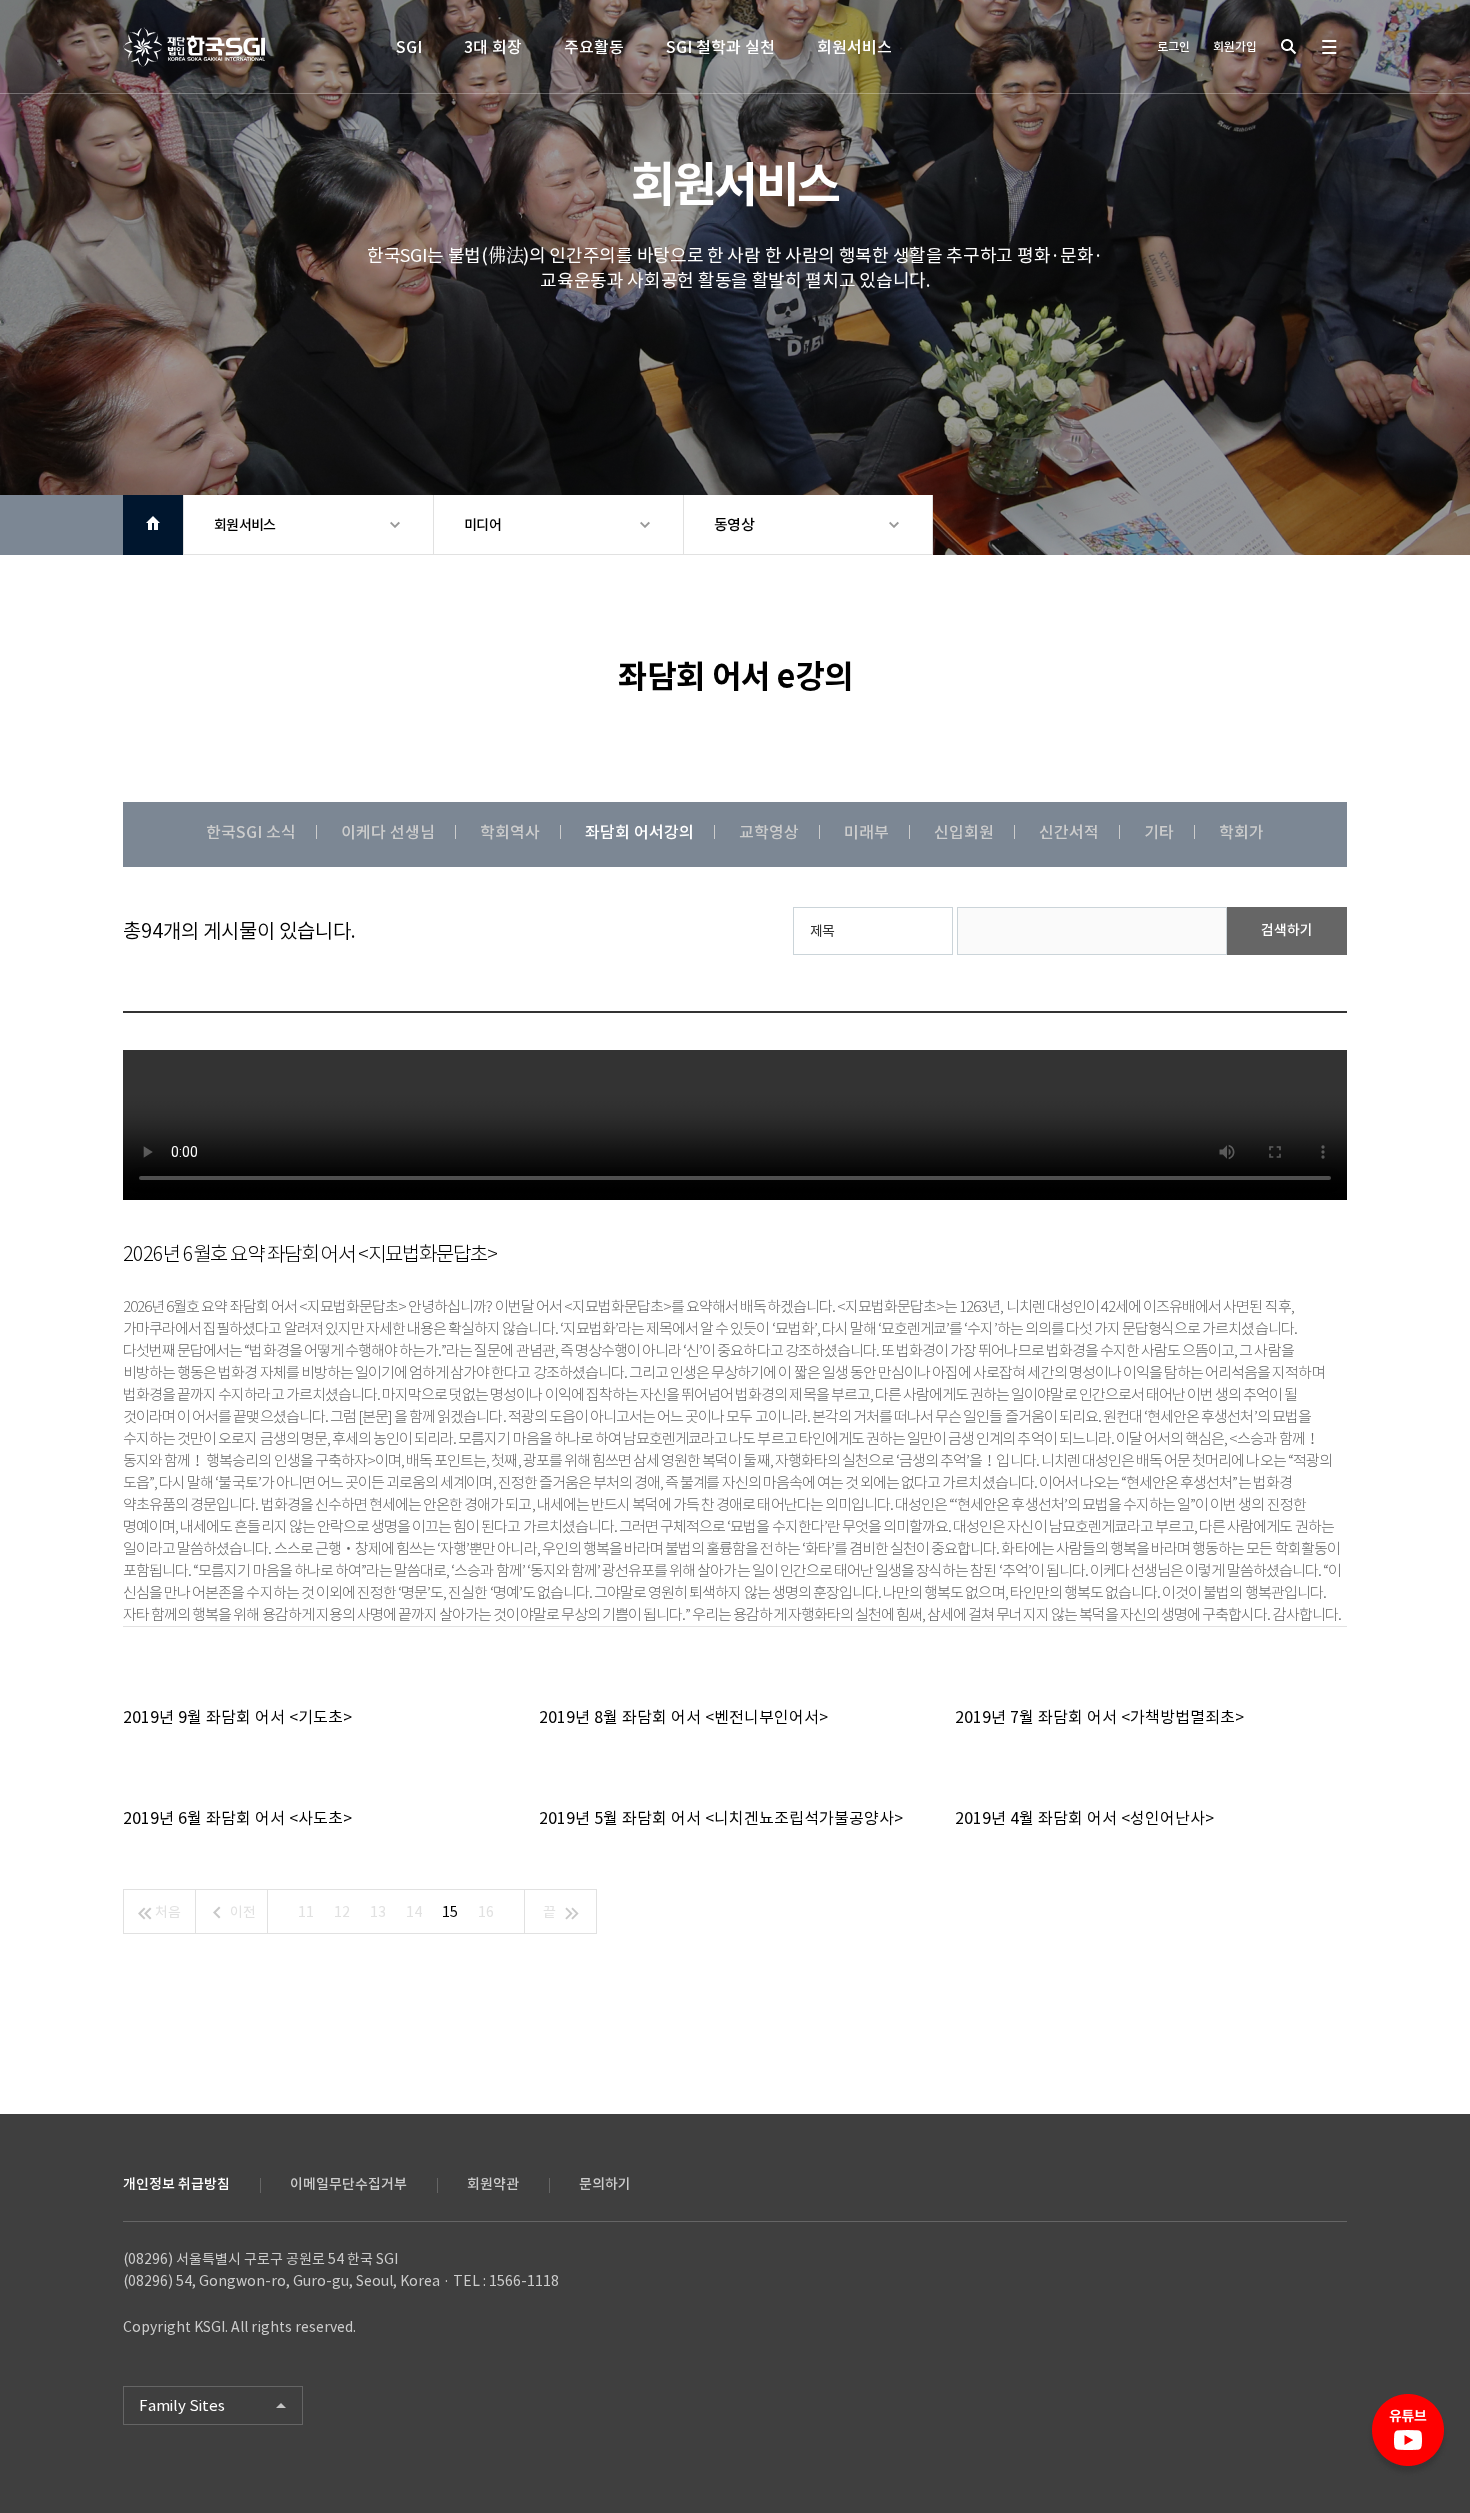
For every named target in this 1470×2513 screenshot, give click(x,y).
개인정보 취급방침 (176, 2184)
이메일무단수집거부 (348, 2184)
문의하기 (605, 2184)
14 (414, 1912)
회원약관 (493, 2184)
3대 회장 (493, 47)
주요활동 (594, 47)
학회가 (1241, 832)
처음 (166, 1912)
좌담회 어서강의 (639, 832)
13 (378, 1912)
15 (450, 1912)
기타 (1159, 832)
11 (306, 1912)
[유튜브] (1408, 2438)
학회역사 (510, 832)
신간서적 (1069, 832)
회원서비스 (854, 47)
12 (342, 1912)
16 (486, 1912)
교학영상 (769, 832)
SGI (409, 47)
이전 (241, 1912)
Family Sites (182, 2405)
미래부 (866, 832)
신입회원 (964, 832)
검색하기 (1287, 930)
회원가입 (1235, 46)
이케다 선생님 (388, 832)
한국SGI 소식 (251, 832)
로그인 (1173, 46)
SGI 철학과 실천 (720, 47)
